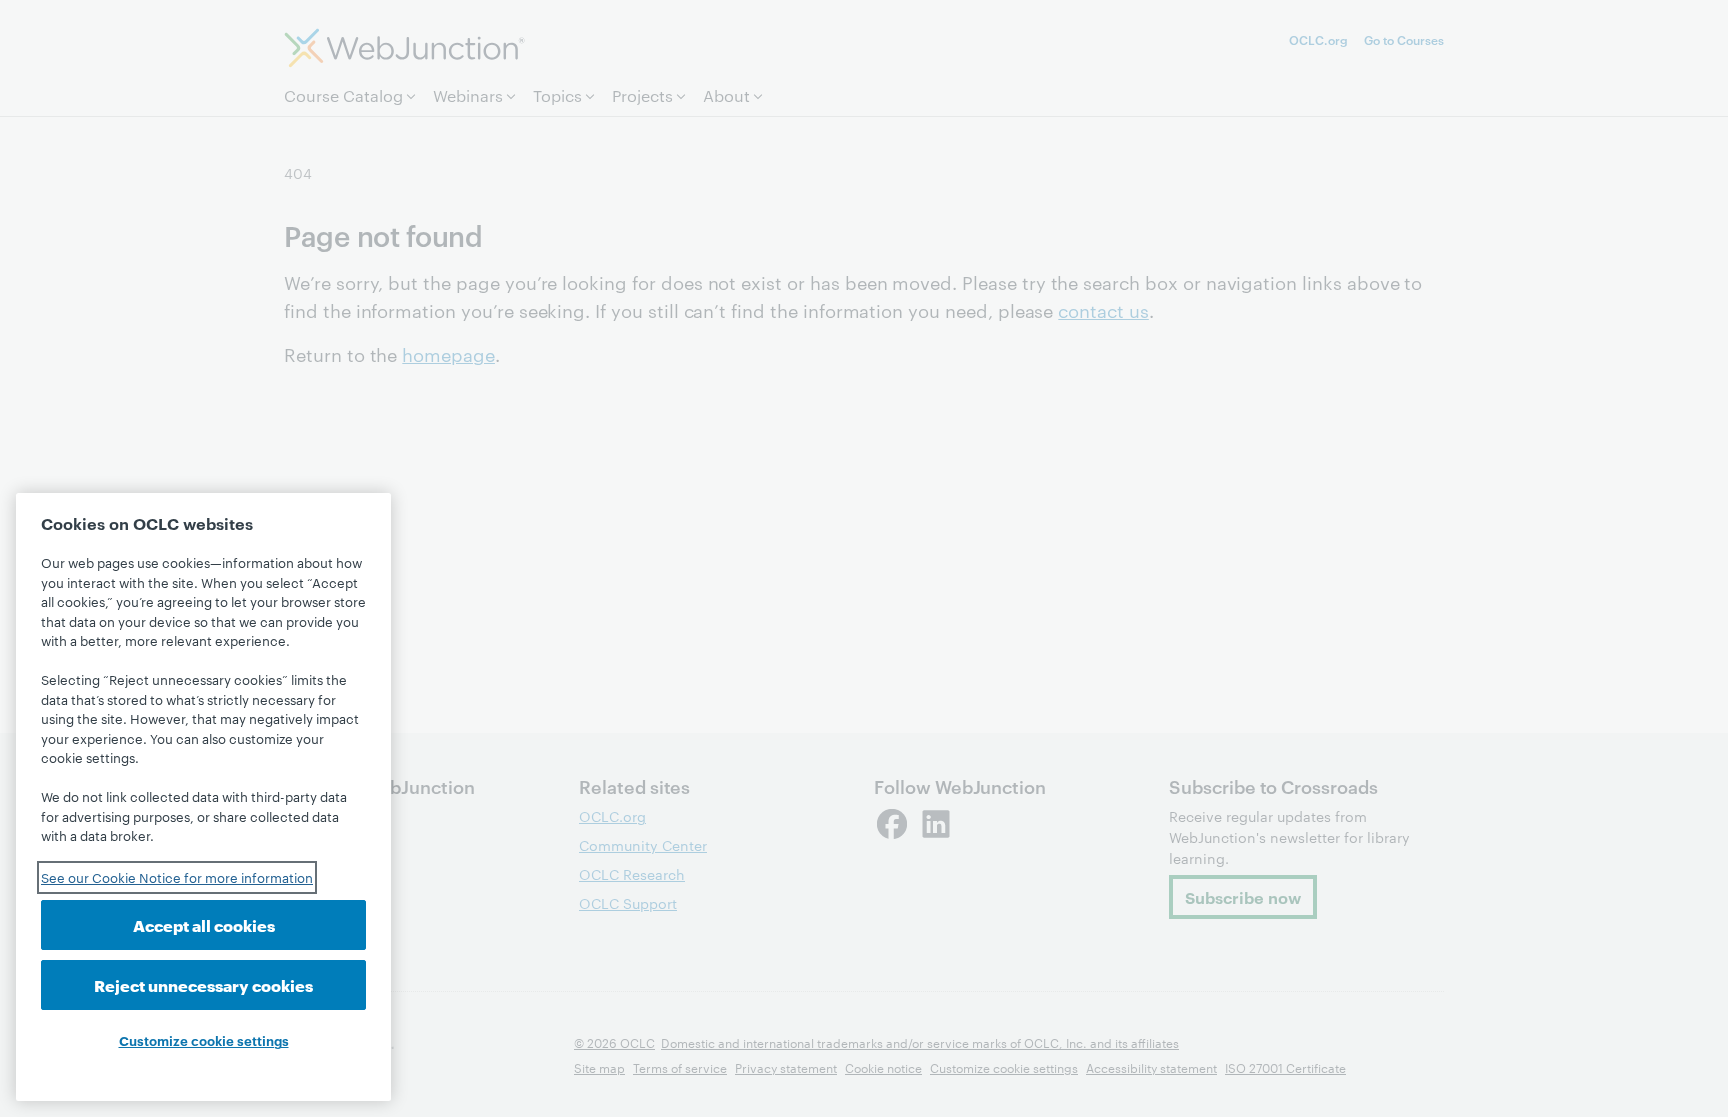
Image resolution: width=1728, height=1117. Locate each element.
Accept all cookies (204, 924)
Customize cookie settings (204, 1040)
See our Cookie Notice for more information (177, 877)
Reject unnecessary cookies (203, 984)
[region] (203, 797)
